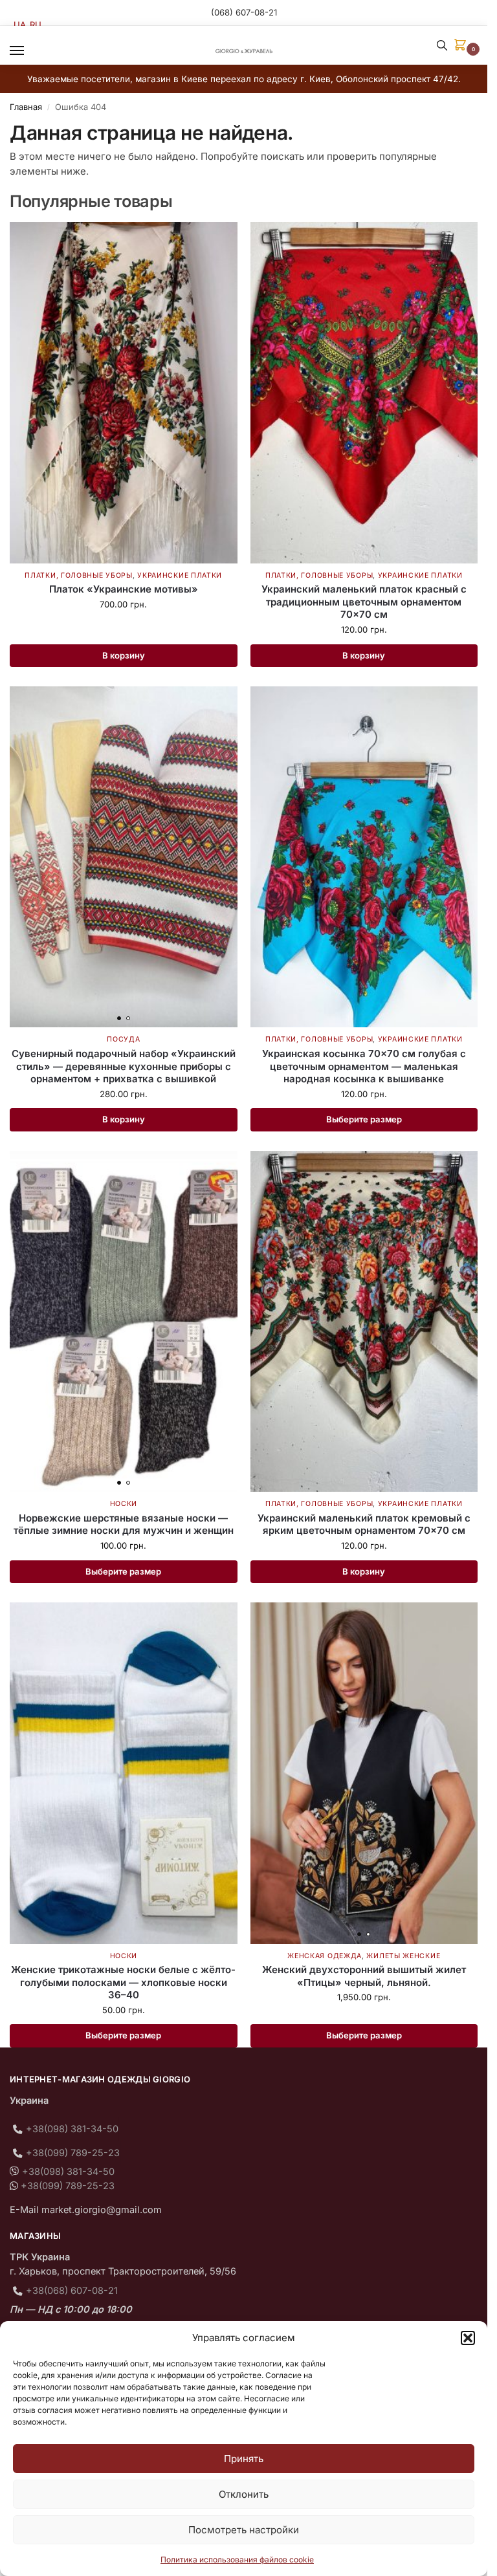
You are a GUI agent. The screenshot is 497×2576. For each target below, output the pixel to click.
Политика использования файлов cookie (237, 2560)
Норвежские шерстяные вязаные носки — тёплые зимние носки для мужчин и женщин (124, 1524)
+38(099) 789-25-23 (73, 2153)
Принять (244, 2459)
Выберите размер (364, 1119)
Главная (26, 107)
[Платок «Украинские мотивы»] (124, 392)
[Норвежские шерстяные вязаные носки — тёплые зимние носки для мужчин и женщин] (124, 1321)
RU (36, 25)
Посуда (123, 1039)
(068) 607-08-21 (244, 12)
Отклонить (244, 2494)
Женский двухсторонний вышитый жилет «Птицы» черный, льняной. (364, 1976)
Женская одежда (325, 1956)
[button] (468, 2338)
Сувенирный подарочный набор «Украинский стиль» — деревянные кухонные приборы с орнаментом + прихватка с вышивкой (124, 1066)
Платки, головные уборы (78, 575)
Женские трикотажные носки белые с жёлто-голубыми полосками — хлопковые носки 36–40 (123, 1982)
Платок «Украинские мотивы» (124, 589)
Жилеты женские (403, 1956)
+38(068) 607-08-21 (72, 2291)
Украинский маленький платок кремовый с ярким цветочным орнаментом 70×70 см (364, 1524)
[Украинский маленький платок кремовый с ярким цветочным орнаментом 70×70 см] (364, 1321)
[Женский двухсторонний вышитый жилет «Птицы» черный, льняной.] (364, 1773)
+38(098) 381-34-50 (72, 2129)
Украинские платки (180, 575)
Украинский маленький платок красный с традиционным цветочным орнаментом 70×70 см (364, 602)
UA (20, 25)
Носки (124, 1504)
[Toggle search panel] (442, 45)
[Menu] (29, 51)
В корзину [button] (124, 655)
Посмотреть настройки (244, 2530)
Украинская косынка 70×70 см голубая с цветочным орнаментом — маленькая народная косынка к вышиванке (364, 1066)
